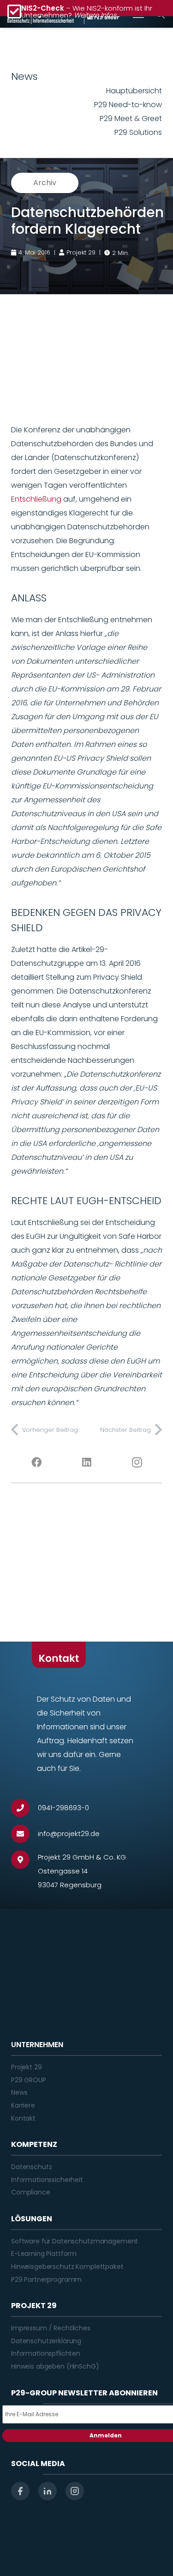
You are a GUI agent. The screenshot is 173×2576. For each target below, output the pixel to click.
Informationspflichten (46, 2353)
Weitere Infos (95, 15)
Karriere (23, 2105)
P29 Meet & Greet (131, 118)
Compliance (31, 2192)
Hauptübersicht (134, 91)
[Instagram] (137, 1462)
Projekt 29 (27, 2067)
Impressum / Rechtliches (51, 2328)
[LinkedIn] (86, 1462)
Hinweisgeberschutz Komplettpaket (67, 2267)
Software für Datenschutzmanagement (75, 2241)
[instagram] (75, 2491)
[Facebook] (36, 1462)
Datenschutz (31, 2167)
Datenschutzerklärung (46, 2341)
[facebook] (20, 2491)
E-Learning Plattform (44, 2254)
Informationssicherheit (47, 2180)
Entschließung (36, 499)
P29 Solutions (138, 132)
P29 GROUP (29, 2080)
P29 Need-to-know (128, 105)
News (19, 2092)
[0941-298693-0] (24, 1808)
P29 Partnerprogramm (46, 2279)
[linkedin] (48, 2491)
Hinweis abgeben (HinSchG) (55, 2366)
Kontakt (23, 2118)
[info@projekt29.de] (24, 1834)
